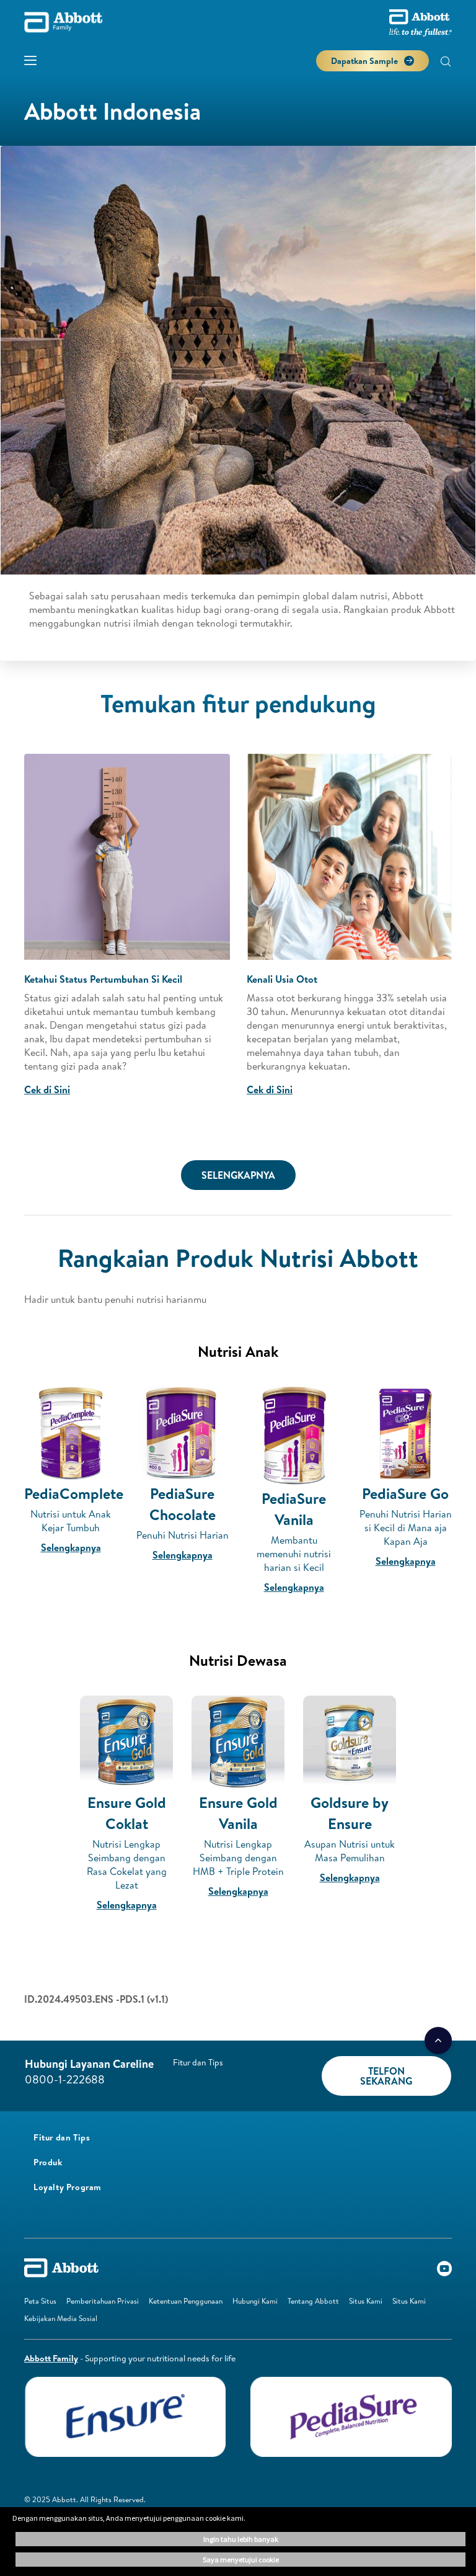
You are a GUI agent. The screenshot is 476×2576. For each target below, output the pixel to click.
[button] (446, 63)
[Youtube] (444, 2271)
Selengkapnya (71, 1547)
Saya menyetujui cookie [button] (241, 2560)
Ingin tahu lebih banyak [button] (241, 2539)
